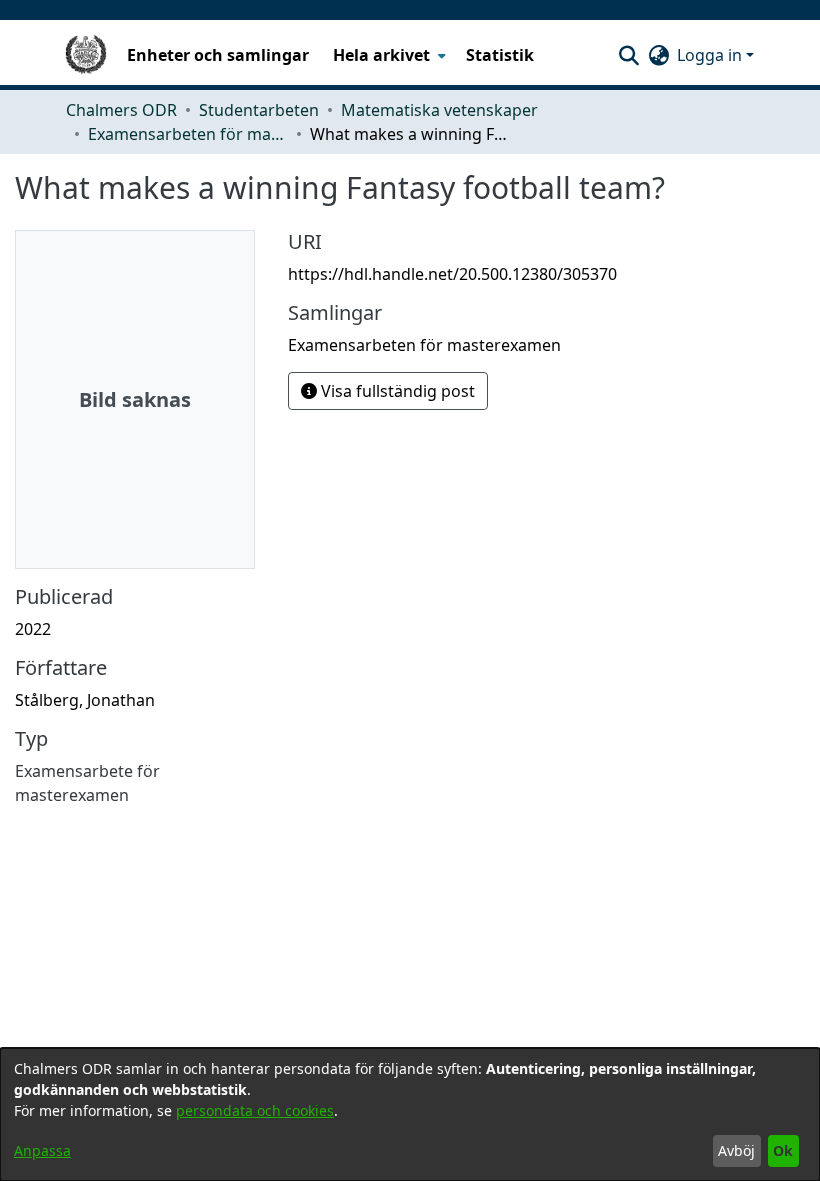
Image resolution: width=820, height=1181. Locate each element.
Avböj (736, 1150)
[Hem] (86, 55)
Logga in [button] (711, 55)
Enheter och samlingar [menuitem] (218, 55)
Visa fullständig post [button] (396, 391)
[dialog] (410, 1114)
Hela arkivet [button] (381, 55)
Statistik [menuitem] (500, 55)
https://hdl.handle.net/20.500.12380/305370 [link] (452, 274)
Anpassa (42, 1150)
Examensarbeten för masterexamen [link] (188, 134)
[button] (628, 55)
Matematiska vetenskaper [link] (439, 110)
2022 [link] (33, 629)
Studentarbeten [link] (259, 110)
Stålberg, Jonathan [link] (85, 700)
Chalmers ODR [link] (121, 110)
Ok (783, 1150)
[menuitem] (387, 55)
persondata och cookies (255, 1110)
